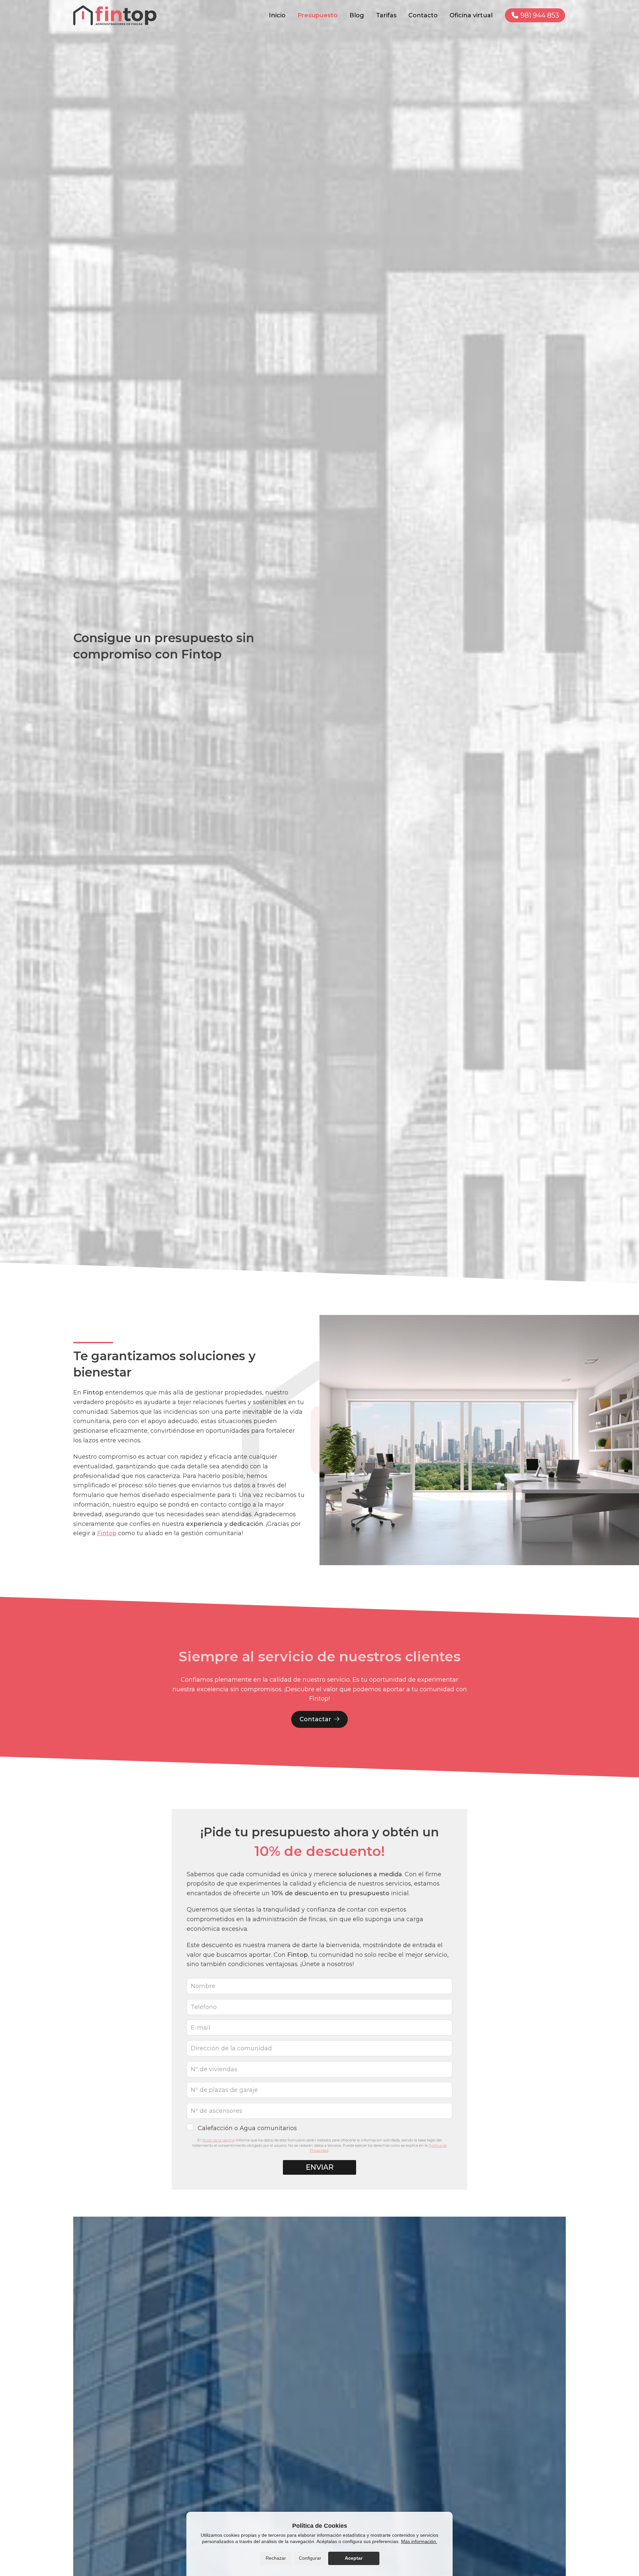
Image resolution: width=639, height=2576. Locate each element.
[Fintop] (115, 15)
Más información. (419, 2541)
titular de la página (218, 2140)
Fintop (107, 1533)
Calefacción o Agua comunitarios (247, 2128)
